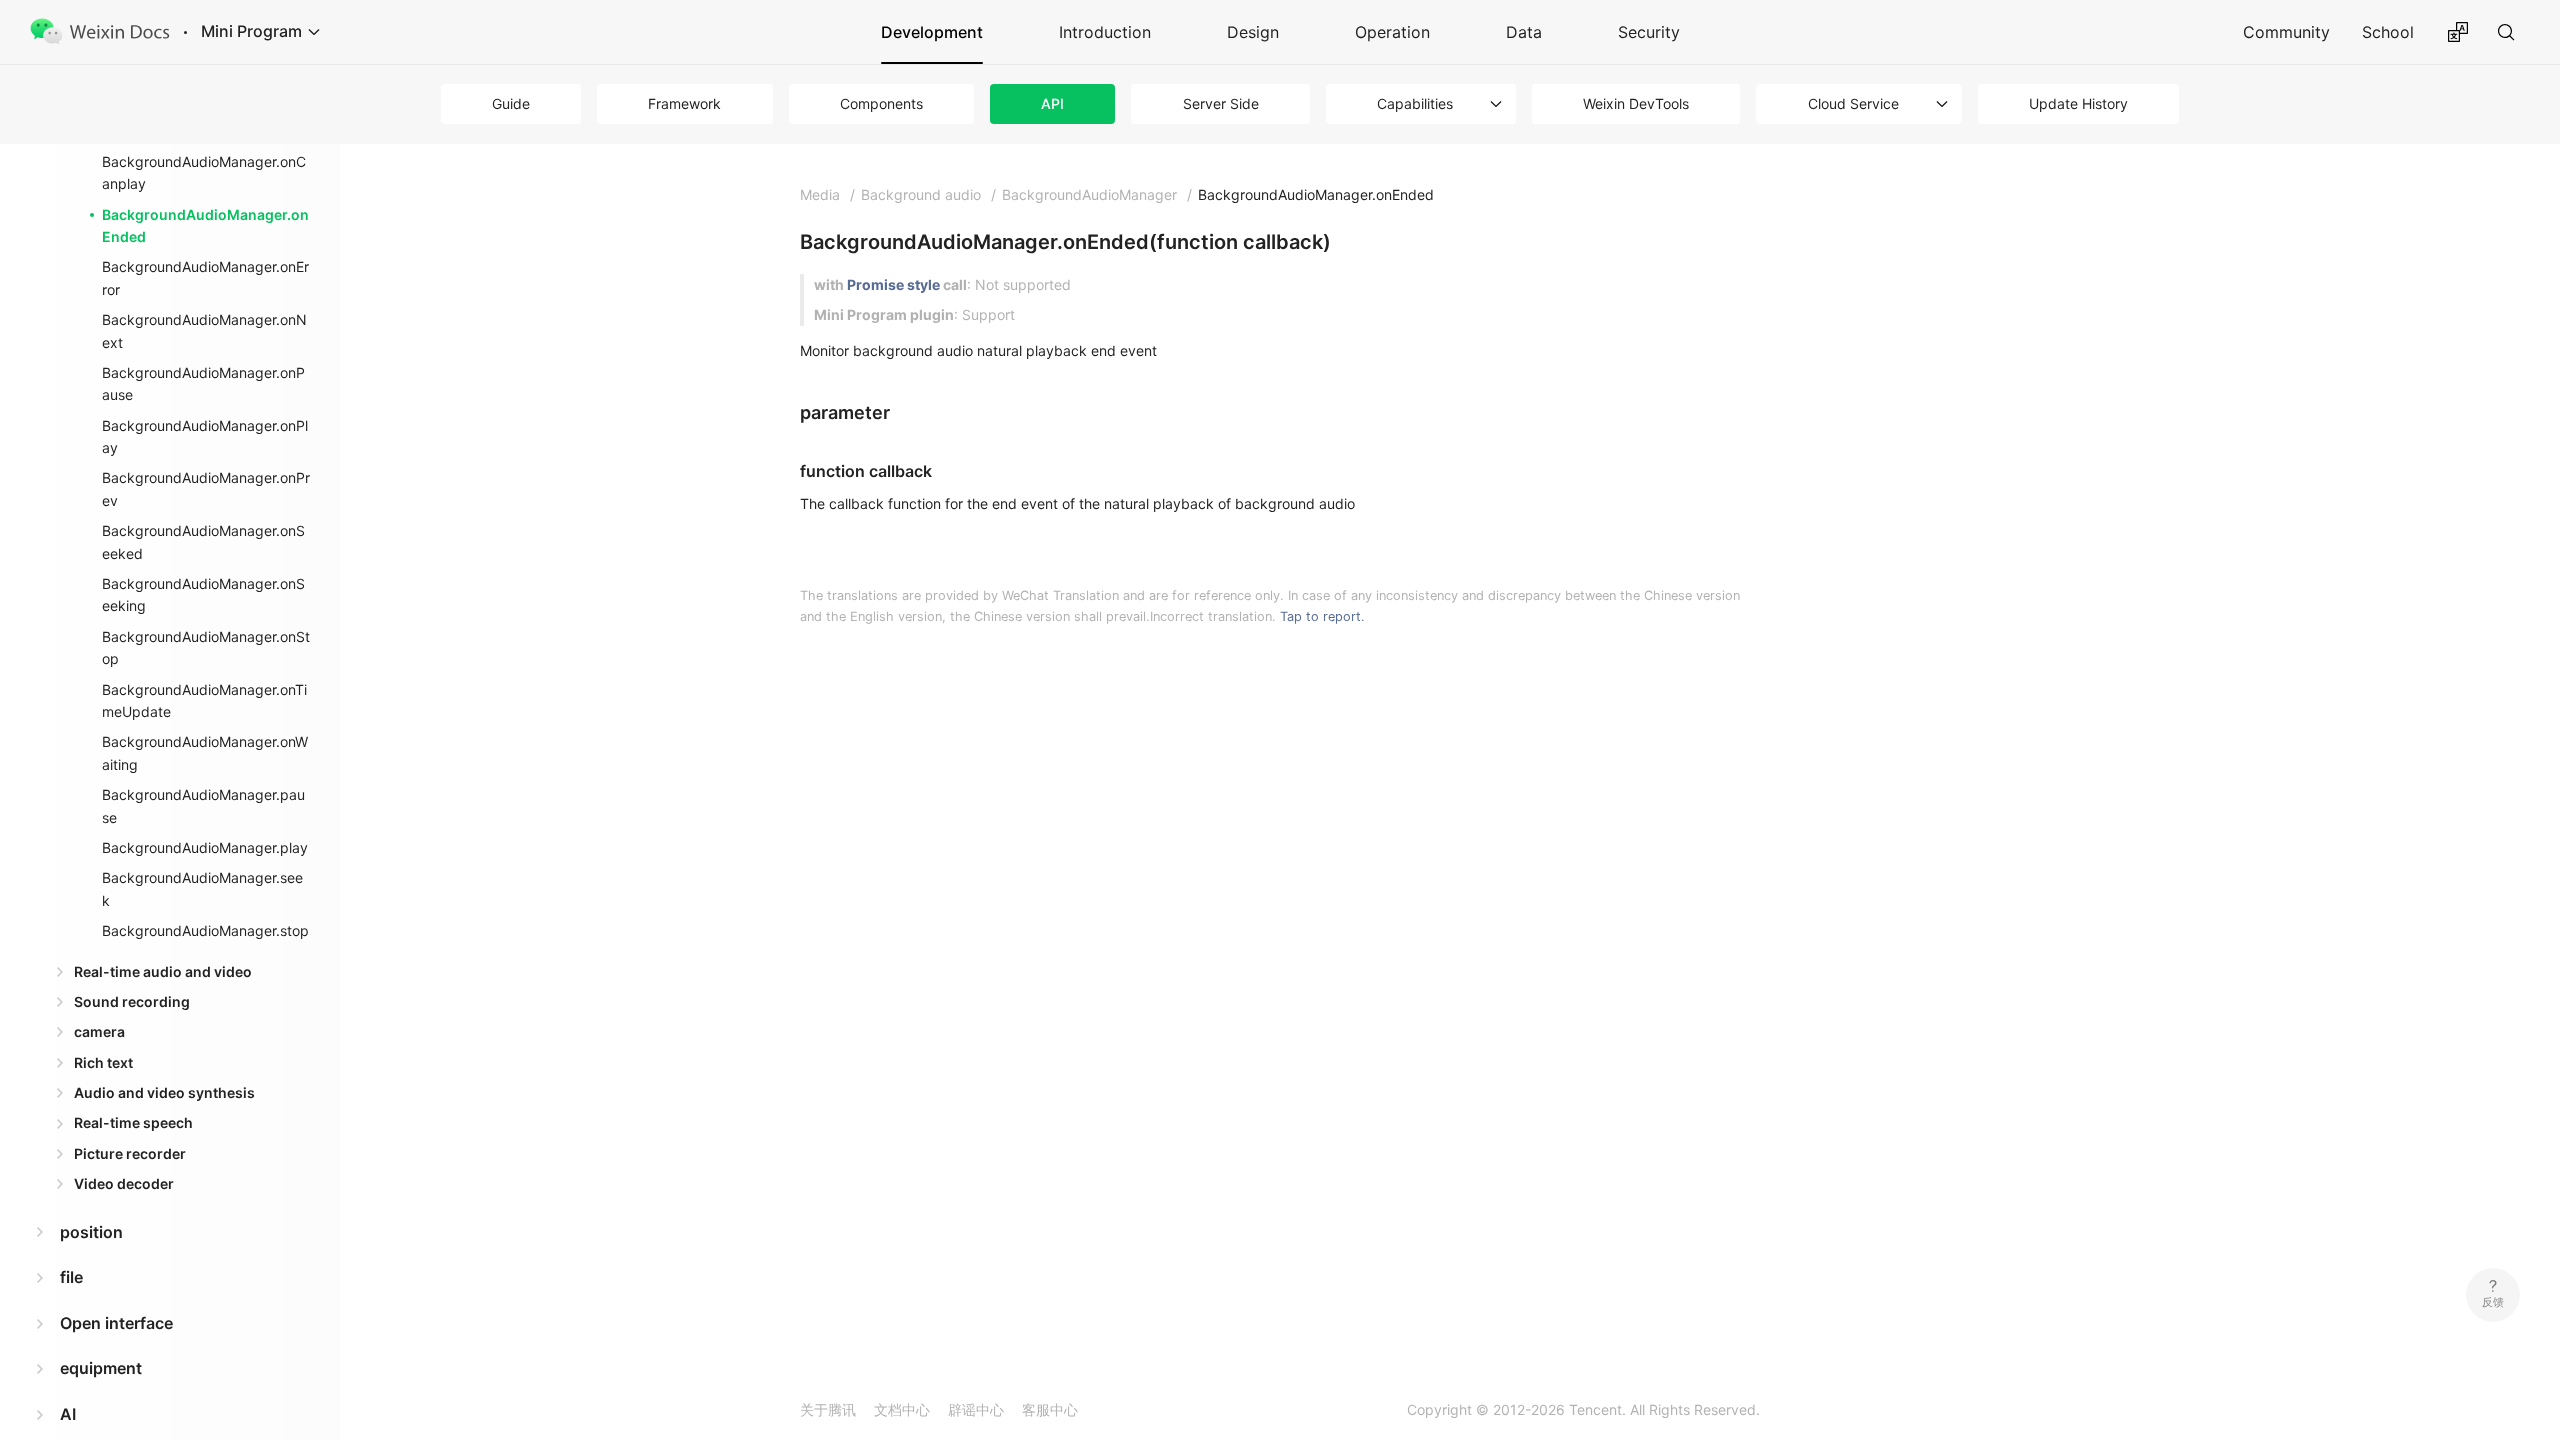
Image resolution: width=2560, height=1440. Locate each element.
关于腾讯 (828, 1409)
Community (2286, 32)
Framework (684, 103)
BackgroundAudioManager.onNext (204, 330)
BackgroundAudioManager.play (205, 847)
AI (68, 1414)
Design (1253, 32)
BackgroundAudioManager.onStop (206, 647)
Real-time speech (133, 1122)
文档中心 (902, 1409)
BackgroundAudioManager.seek (202, 888)
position (91, 1232)
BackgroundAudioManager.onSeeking (203, 594)
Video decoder (124, 1183)
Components (881, 103)
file (71, 1277)
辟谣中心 (976, 1409)
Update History (2078, 103)
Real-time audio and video (163, 971)
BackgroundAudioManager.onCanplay (204, 172)
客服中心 (1050, 1409)
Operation (1392, 32)
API (1052, 103)
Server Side (1221, 103)
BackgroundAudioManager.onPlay (205, 436)
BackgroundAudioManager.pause (203, 805)
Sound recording (132, 1001)
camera (99, 1031)
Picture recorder (130, 1153)
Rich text (103, 1062)
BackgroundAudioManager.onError (205, 277)
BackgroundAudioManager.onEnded (205, 225)
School (2388, 32)
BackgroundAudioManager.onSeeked (203, 541)
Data (1524, 32)
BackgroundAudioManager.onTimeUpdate (204, 700)
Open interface (116, 1323)
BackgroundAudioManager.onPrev (206, 488)
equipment (101, 1368)
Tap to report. (1322, 616)
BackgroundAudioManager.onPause (203, 383)
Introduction (1105, 32)
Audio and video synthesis (164, 1092)
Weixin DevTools (1636, 103)
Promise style (893, 284)
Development (932, 32)
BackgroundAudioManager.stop (205, 930)
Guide (511, 103)
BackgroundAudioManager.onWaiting (205, 752)
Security (1649, 32)
